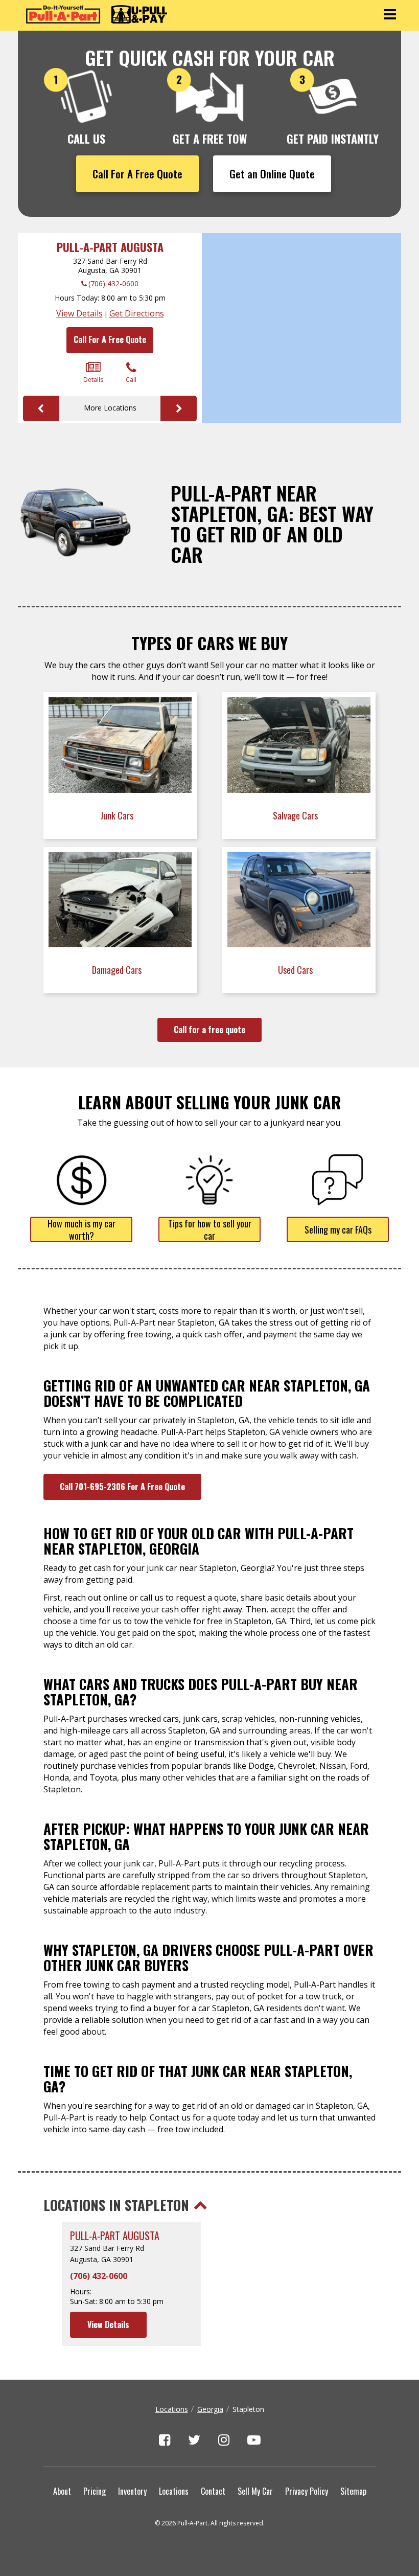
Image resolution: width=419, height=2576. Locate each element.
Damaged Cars (118, 970)
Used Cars (296, 970)
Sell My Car (255, 2491)
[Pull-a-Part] (97, 14)
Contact (213, 2491)
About (62, 2491)
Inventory (132, 2491)
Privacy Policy (307, 2491)
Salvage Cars (296, 815)
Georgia (210, 2409)
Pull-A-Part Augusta (110, 247)
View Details (79, 313)
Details (93, 380)
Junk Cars (118, 815)
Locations (172, 2409)
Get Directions (137, 313)
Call (131, 380)
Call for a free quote (209, 1030)
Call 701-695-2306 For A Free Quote (122, 1487)
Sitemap (353, 2491)
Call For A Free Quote (137, 174)
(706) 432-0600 (113, 283)
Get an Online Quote (272, 174)
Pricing (95, 2491)
